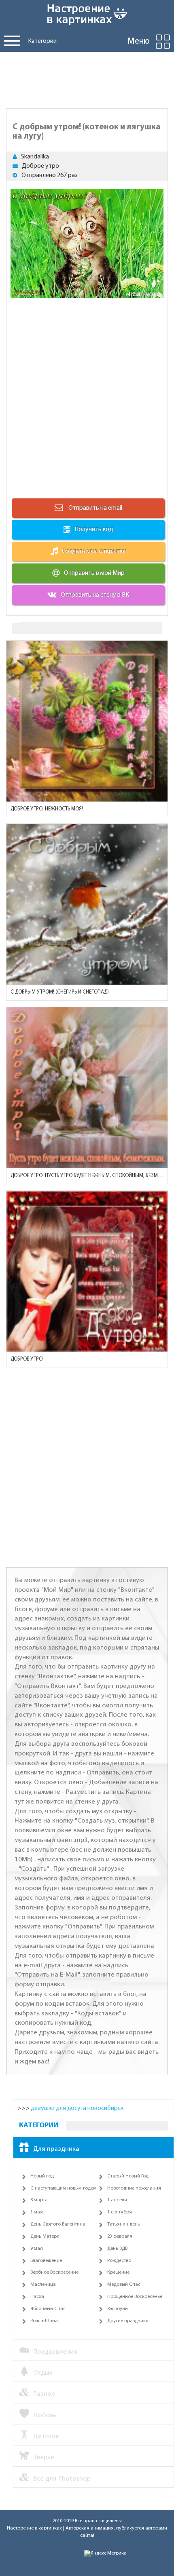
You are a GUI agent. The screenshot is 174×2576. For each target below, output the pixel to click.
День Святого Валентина (58, 2224)
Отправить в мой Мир (94, 573)
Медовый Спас (124, 2285)
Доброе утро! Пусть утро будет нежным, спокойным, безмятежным (87, 1176)
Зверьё (44, 2457)
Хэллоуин (118, 2309)
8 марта (39, 2200)
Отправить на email (95, 508)
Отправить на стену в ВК (95, 595)
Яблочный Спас (48, 2309)
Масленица (43, 2285)
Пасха (37, 2297)
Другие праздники (128, 2321)
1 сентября (120, 2212)
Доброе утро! (27, 1359)
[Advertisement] (87, 78)
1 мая (37, 2212)
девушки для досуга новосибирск (77, 2108)
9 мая (37, 2249)
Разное (44, 2394)
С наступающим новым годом (64, 2188)
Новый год (42, 2176)
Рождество (119, 2261)
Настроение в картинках (34, 2528)
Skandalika (35, 157)
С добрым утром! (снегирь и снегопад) (60, 992)
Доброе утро (40, 166)
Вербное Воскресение (54, 2272)
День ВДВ (117, 2249)
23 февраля (120, 2236)
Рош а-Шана (44, 2321)
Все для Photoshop (62, 2479)
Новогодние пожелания (134, 2188)
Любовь (45, 2415)
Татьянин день (124, 2224)
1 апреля (117, 2200)
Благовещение (46, 2261)
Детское (46, 2436)
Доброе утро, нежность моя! (47, 809)
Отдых (43, 2373)
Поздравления (55, 2352)
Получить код (94, 530)
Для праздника (56, 2149)
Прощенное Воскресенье (135, 2297)
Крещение (118, 2272)
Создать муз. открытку (94, 551)
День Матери (45, 2236)
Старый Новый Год (128, 2176)
